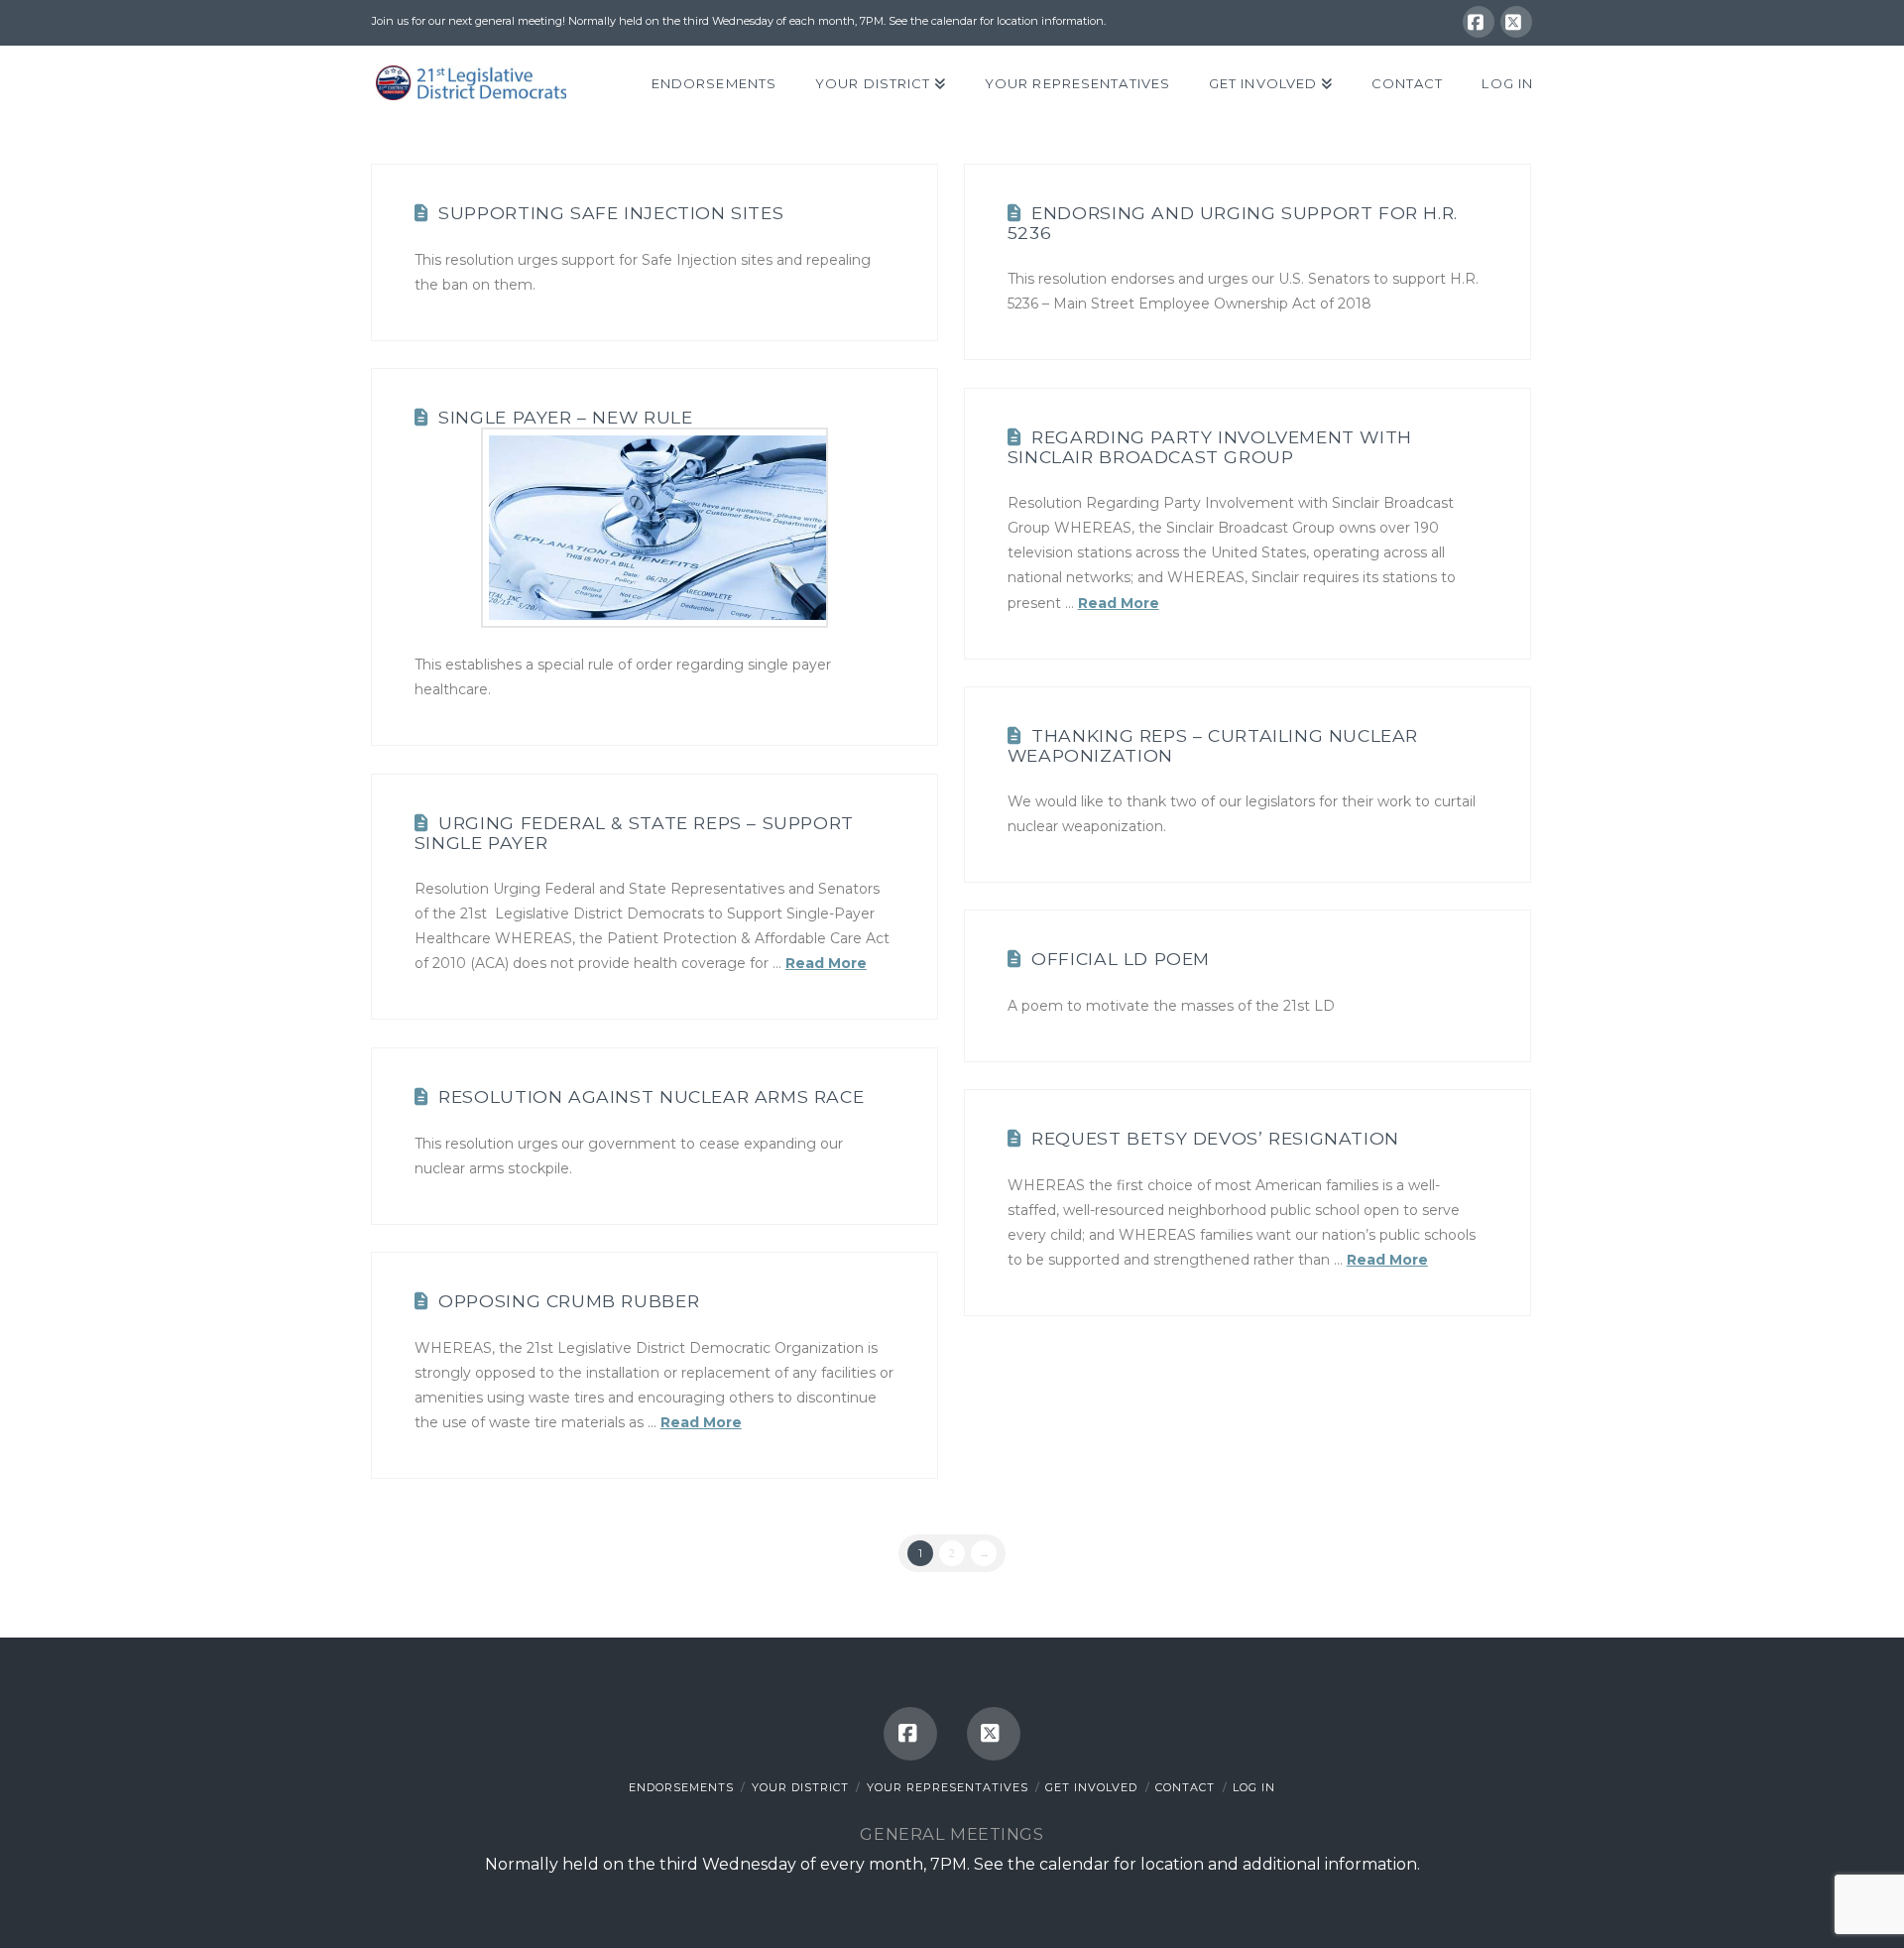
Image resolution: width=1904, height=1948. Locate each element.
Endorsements (681, 1787)
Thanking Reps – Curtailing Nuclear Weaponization (1213, 745)
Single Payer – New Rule (565, 417)
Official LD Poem (1121, 959)
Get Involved (1091, 1787)
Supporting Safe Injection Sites (611, 213)
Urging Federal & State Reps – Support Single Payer (634, 832)
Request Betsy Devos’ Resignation (1215, 1138)
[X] (1516, 22)
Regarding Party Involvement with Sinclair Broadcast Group (1210, 446)
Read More (1119, 603)
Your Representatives (948, 1787)
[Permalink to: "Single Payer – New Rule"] (654, 528)
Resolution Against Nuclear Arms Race (651, 1096)
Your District (800, 1787)
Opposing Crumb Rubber (569, 1301)
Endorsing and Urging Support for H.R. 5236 (1233, 222)
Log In (1254, 1787)
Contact (1185, 1787)
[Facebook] (1479, 22)
